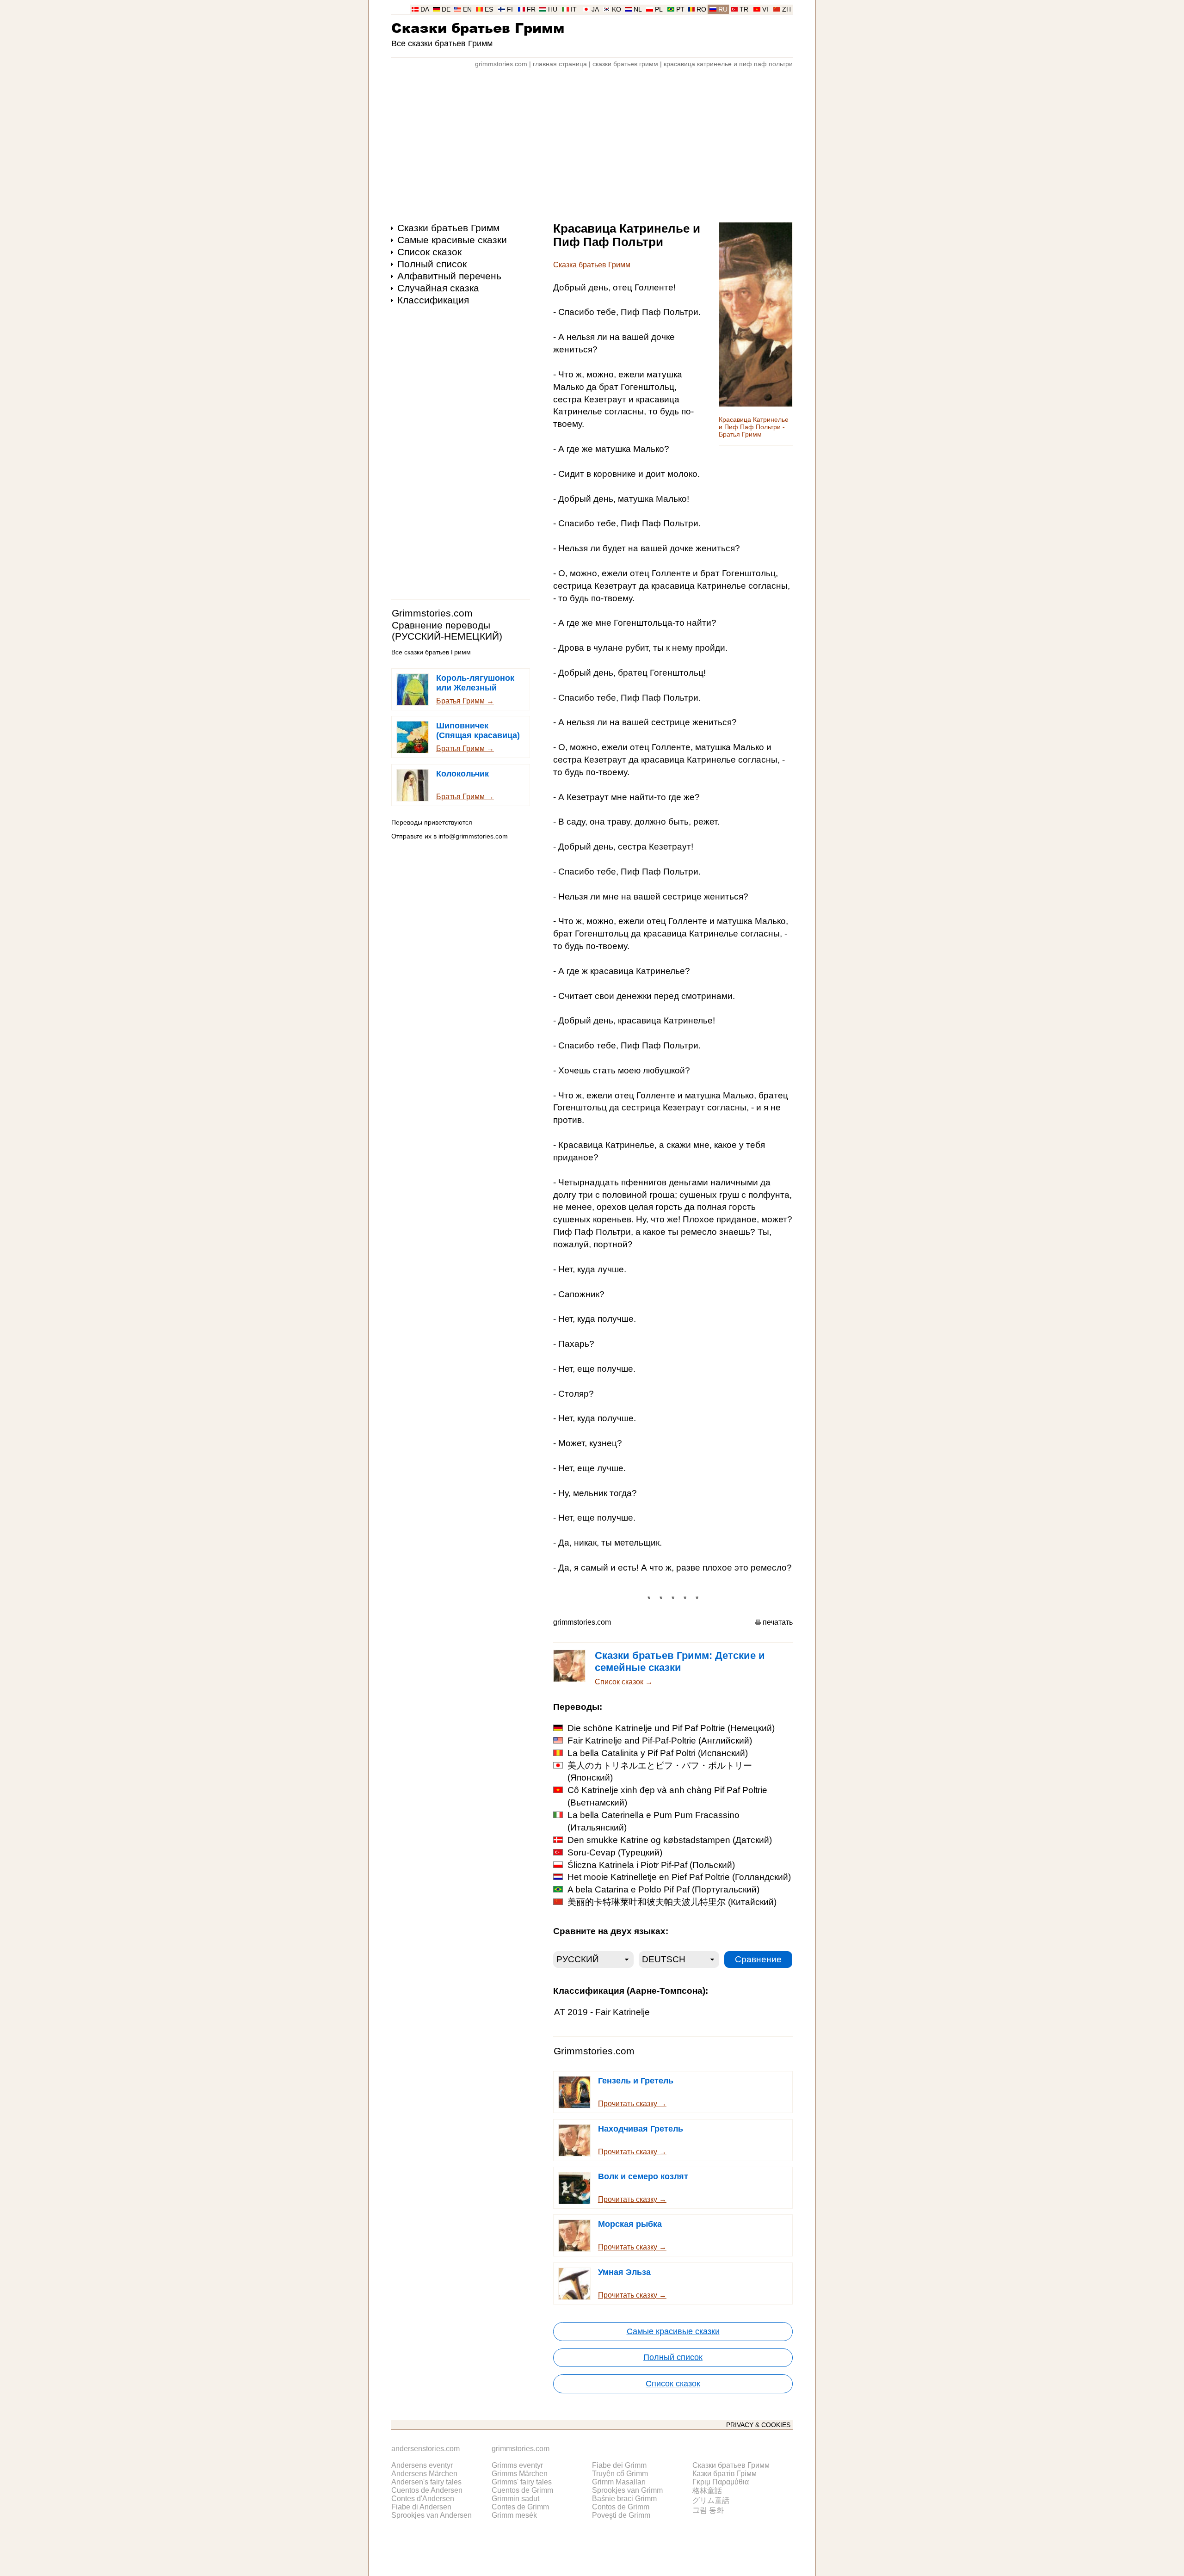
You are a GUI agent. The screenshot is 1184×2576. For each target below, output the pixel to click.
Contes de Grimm (520, 2507)
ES (489, 9)
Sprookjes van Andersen (432, 2515)
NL (638, 9)
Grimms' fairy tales (522, 2482)
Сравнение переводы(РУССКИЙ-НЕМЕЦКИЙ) (447, 631)
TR (744, 9)
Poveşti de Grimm (621, 2515)
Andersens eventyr (422, 2465)
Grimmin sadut (515, 2499)
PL (659, 9)
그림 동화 (708, 2510)
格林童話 (707, 2491)
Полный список (432, 264)
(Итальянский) (654, 1821)
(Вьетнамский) (667, 1796)
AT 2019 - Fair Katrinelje (602, 2012)
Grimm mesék (514, 2515)
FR (531, 9)
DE (446, 9)
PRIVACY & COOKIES (758, 2425)
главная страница (560, 64)
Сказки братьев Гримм (478, 28)
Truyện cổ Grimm (620, 2474)
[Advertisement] (592, 141)
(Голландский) (679, 1877)
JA (595, 9)
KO (617, 9)
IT (574, 9)
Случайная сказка (438, 288)
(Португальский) (663, 1889)
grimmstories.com (501, 64)
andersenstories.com (425, 2449)
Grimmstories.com (432, 613)
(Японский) (660, 1772)
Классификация (433, 300)
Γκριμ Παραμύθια (721, 2482)
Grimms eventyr (517, 2465)
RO (701, 9)
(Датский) (670, 1840)
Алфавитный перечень (449, 276)
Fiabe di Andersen (421, 2507)
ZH (786, 9)
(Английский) (660, 1741)
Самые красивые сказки (452, 240)
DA (425, 9)
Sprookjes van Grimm (627, 2490)
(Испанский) (658, 1753)
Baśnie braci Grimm (624, 2499)
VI (765, 9)
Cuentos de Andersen (427, 2490)
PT (680, 9)
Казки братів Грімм (725, 2474)
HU (553, 9)
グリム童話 (711, 2500)
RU (723, 9)
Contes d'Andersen (423, 2499)
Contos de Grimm (621, 2507)
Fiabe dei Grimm (619, 2465)
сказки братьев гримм (625, 64)
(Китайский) (672, 1902)
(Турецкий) (615, 1852)
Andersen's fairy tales (426, 2482)
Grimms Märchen (520, 2474)
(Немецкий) (671, 1728)
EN (467, 9)
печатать (778, 1622)
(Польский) (651, 1865)
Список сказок (429, 252)
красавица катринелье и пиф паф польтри (728, 64)
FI (510, 9)
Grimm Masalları (619, 2482)
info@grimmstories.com (473, 836)
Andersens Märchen (424, 2474)
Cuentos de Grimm (522, 2490)
